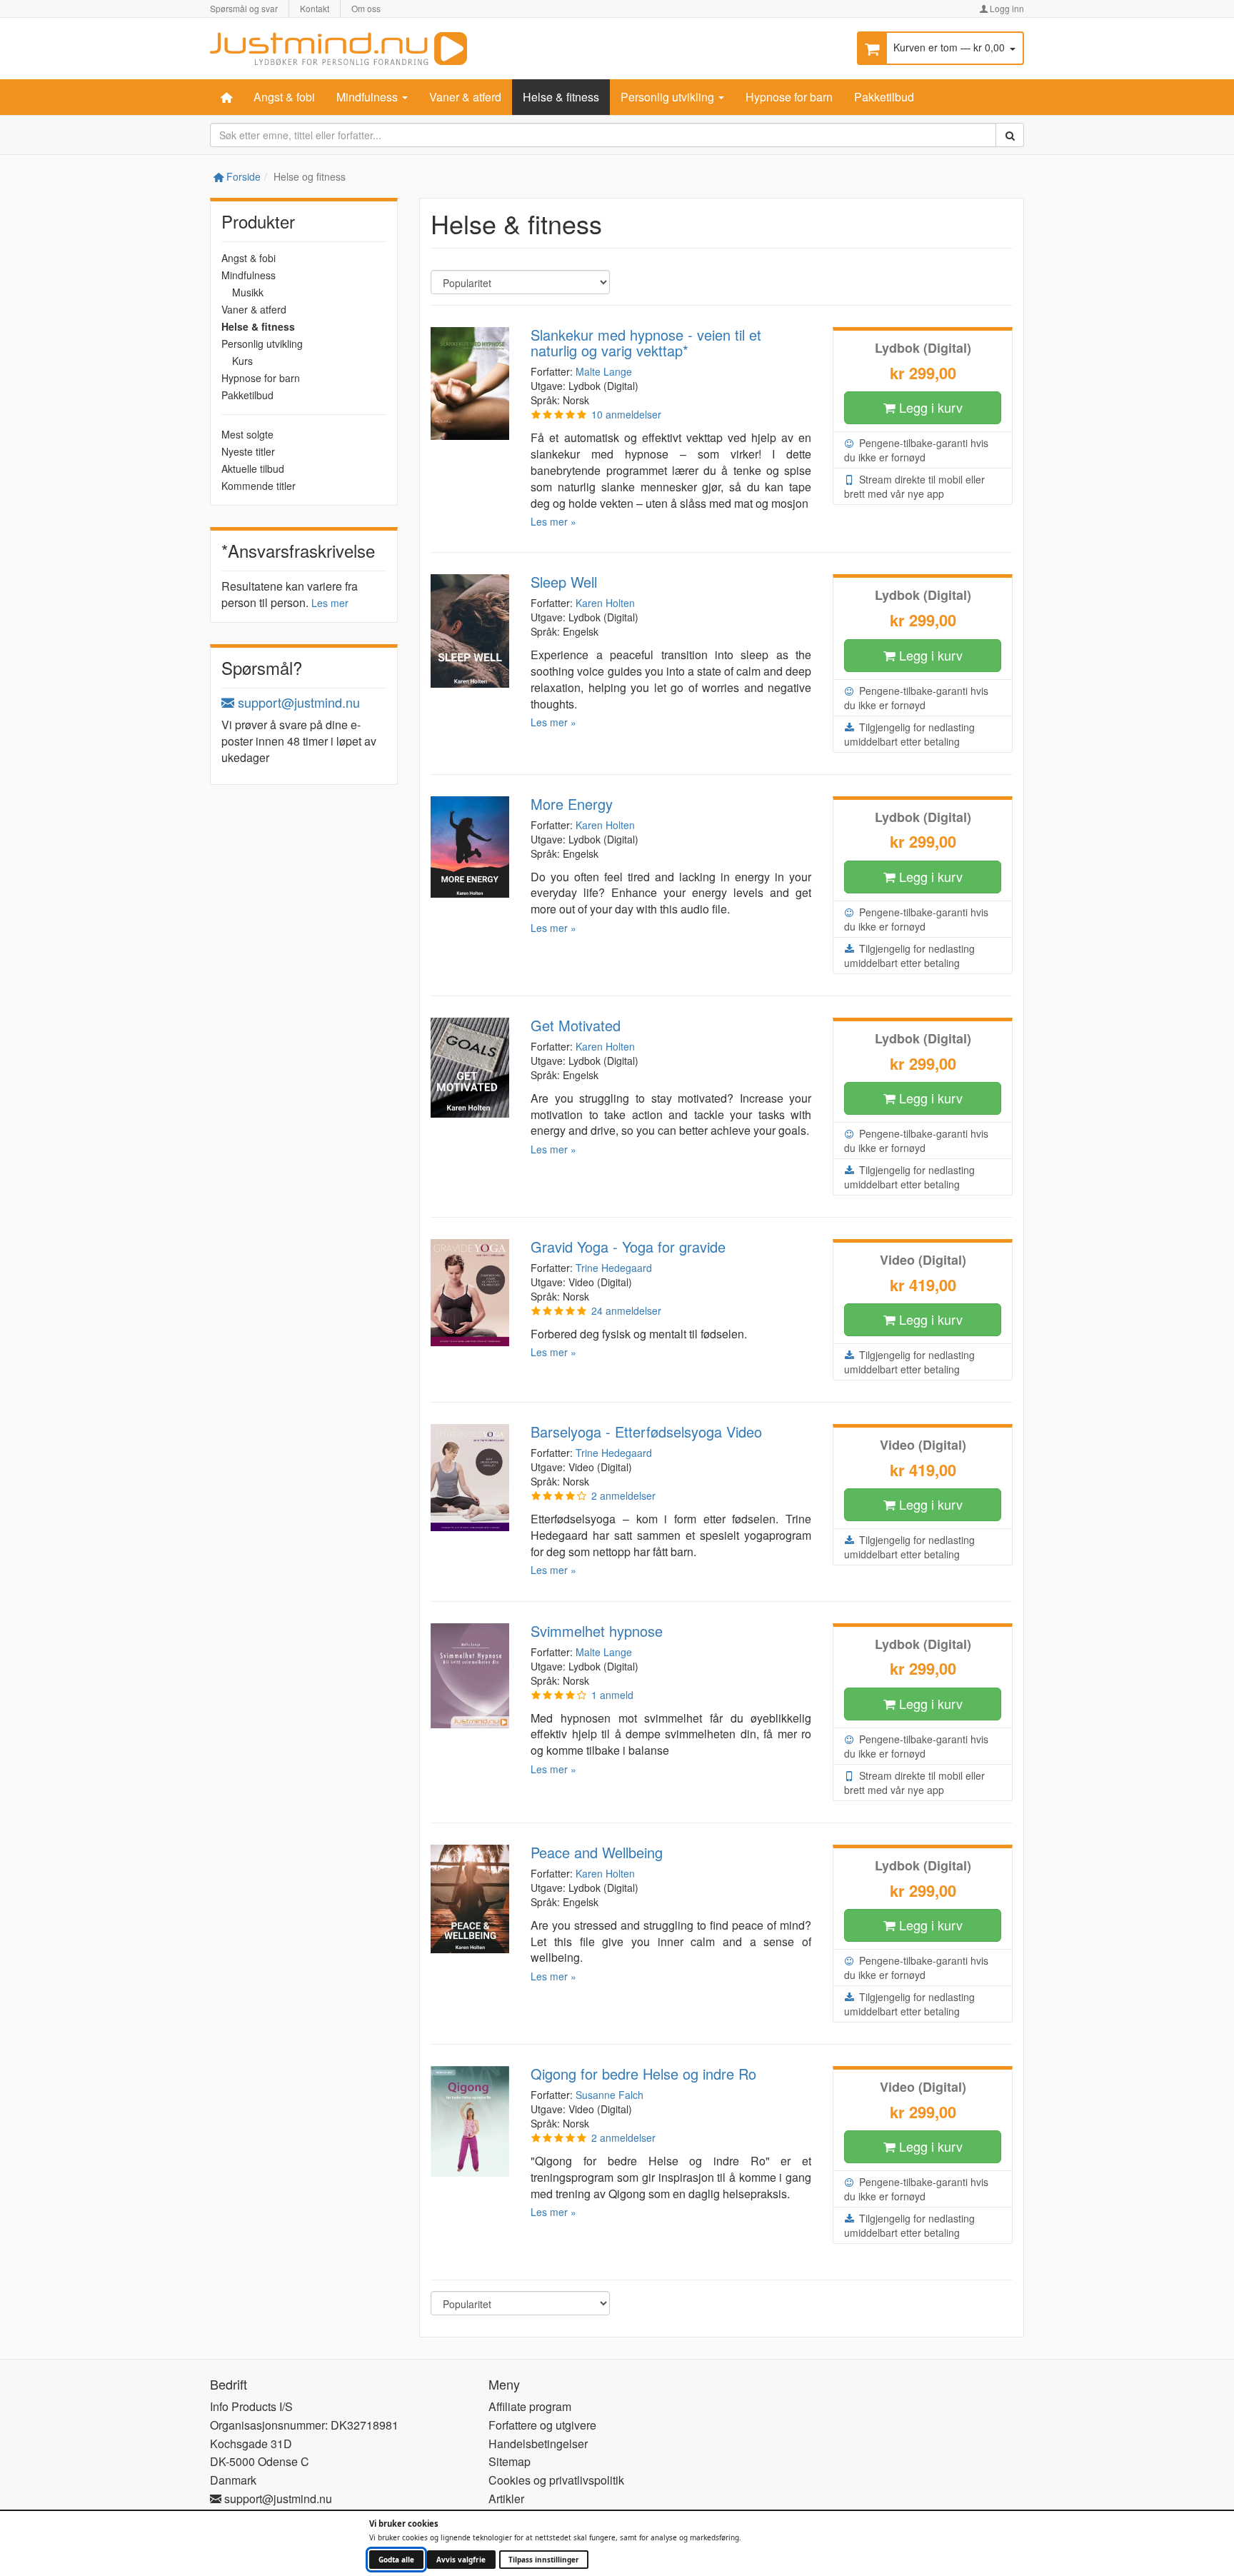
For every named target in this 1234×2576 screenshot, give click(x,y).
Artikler (506, 2499)
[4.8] (558, 414)
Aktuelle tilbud (253, 468)
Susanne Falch (610, 2095)
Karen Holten (605, 603)
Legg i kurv (929, 407)
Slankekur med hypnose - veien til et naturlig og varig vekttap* (646, 342)
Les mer (330, 603)
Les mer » (553, 521)
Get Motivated (576, 1025)
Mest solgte (247, 434)
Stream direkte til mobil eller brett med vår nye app (914, 486)
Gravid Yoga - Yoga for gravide (628, 1247)
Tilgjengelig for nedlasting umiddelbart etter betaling (909, 734)
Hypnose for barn (789, 97)
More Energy (572, 804)
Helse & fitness (561, 97)
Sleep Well (564, 582)
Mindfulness (368, 97)
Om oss (366, 8)
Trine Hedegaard (614, 1268)
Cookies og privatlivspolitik (556, 2480)
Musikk (248, 292)
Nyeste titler (248, 451)
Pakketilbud (884, 97)
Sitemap (510, 2461)
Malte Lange (604, 371)
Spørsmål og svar (244, 8)
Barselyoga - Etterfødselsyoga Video (646, 1432)
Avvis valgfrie (461, 2560)
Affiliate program (530, 2406)
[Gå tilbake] (338, 47)
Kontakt (315, 8)
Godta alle (396, 2560)
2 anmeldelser (623, 1495)
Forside (242, 176)
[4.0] (558, 1495)
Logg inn (1006, 8)
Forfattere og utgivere (542, 2425)
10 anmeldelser (626, 414)
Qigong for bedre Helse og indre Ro (643, 2074)
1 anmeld (612, 1695)
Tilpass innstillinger (544, 2560)
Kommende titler (259, 486)
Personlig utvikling (669, 97)
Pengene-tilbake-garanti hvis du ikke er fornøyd (916, 450)
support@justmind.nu (297, 702)
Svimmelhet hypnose (597, 1631)
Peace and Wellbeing (597, 1852)
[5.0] (558, 2138)
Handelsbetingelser (538, 2444)
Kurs (242, 361)
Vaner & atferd (465, 97)
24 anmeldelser (626, 1310)
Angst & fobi (284, 97)
